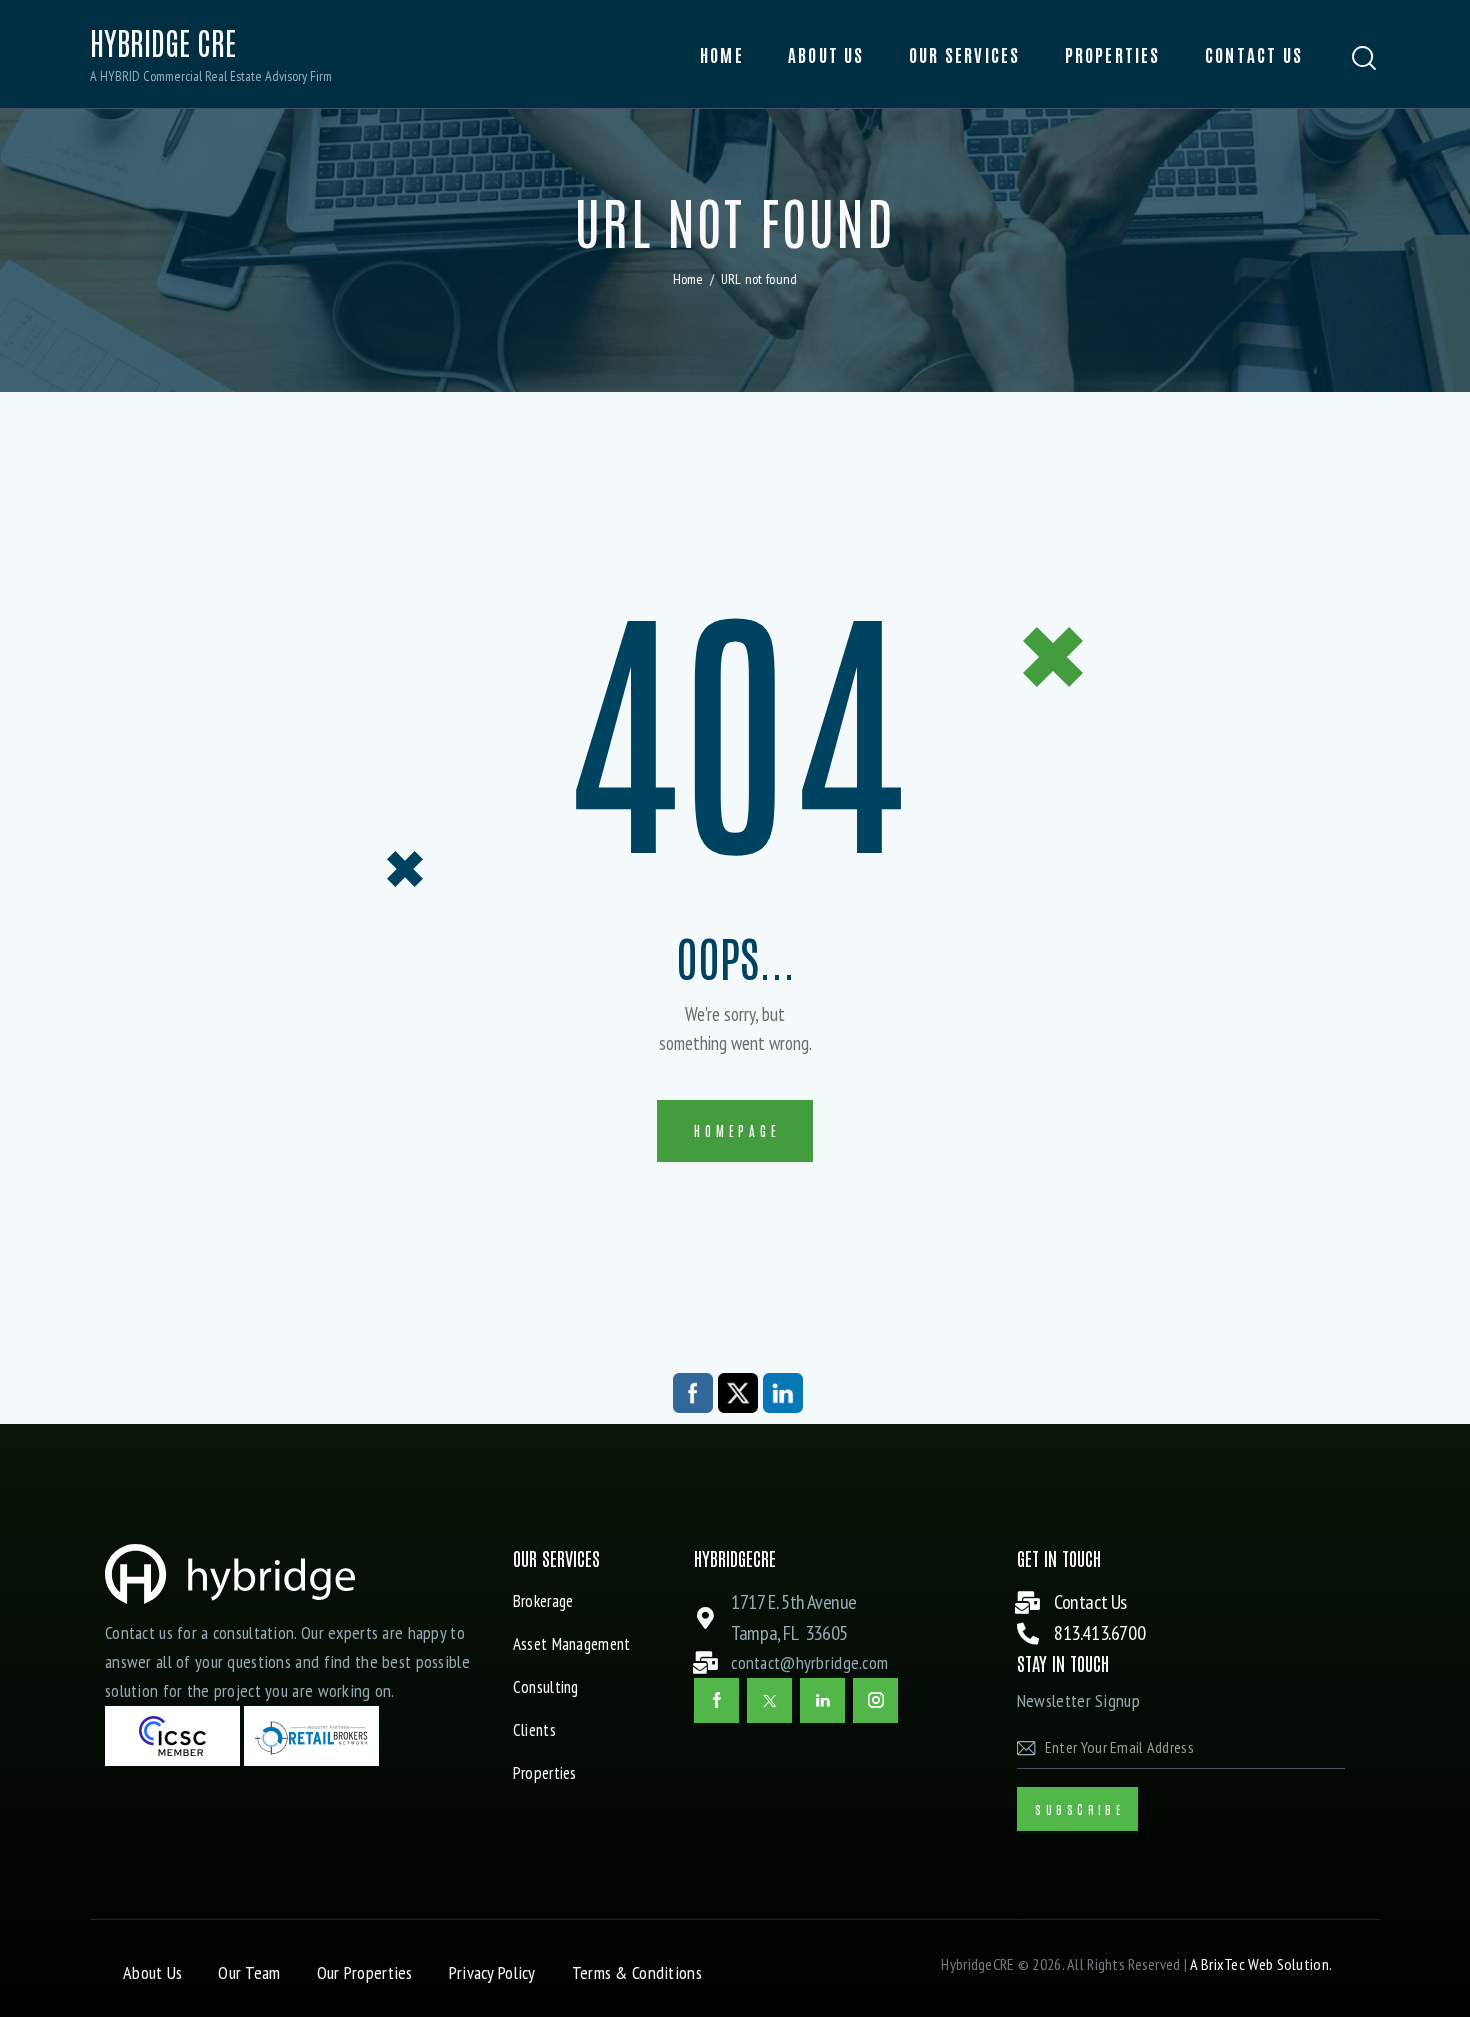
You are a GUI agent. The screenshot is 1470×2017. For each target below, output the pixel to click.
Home (688, 279)
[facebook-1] (716, 1700)
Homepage (737, 1130)
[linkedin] (822, 1700)
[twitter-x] (769, 1700)
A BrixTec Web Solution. (1261, 1964)
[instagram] (875, 1700)
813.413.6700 (1099, 1633)
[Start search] (1364, 58)
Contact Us (1090, 1602)
